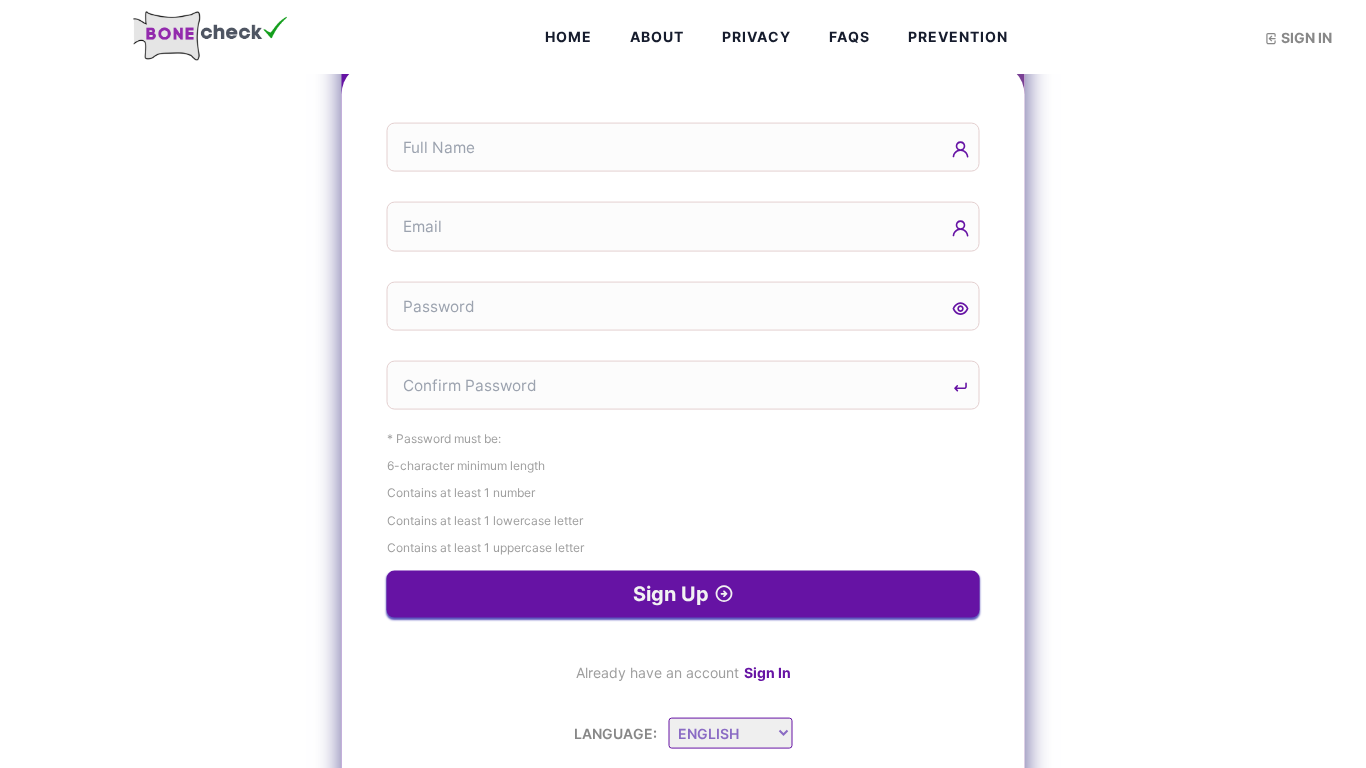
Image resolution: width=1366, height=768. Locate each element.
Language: (615, 733)
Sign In (767, 672)
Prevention (958, 36)
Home (568, 36)
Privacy (756, 36)
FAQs (849, 36)
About (657, 36)
